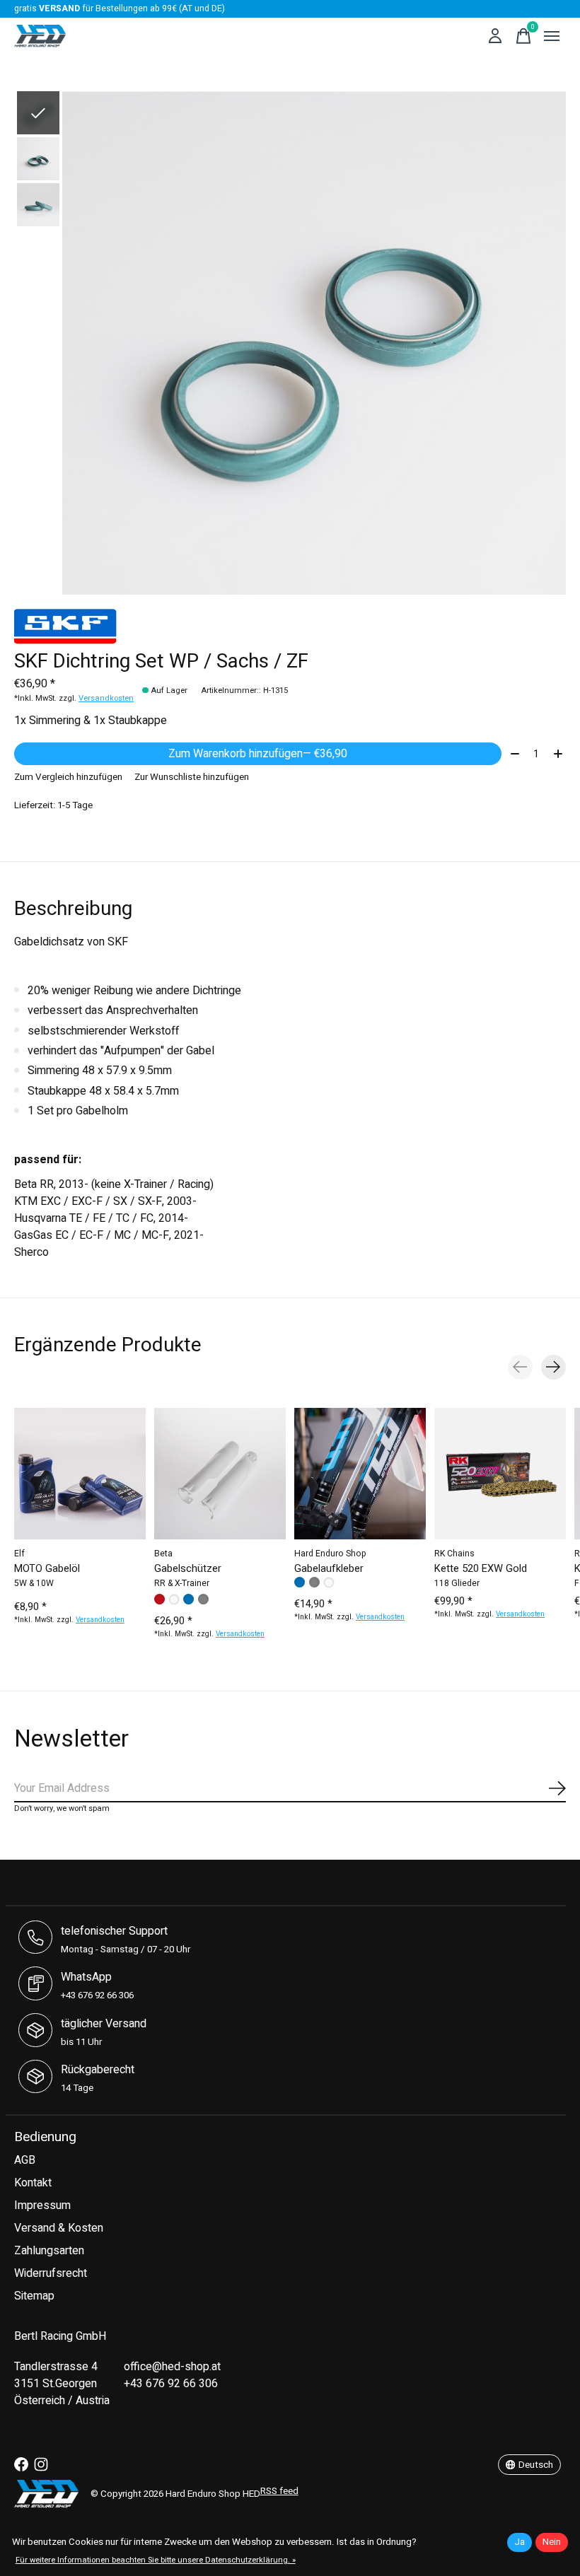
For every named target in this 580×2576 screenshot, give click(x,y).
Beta (163, 1554)
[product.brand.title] (290, 626)
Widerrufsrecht (51, 2273)
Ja (520, 2542)
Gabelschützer (188, 1568)
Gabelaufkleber (329, 1568)
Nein (552, 2542)
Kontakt (33, 2183)
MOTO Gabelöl (47, 1568)
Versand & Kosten (59, 2228)
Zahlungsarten (49, 2251)
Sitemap (34, 2296)
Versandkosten (106, 698)
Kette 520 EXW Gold (481, 1568)
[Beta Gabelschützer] (220, 1474)
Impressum (42, 2205)
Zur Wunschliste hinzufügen (192, 777)
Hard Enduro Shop (330, 1554)
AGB (25, 2160)
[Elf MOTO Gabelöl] (80, 1474)
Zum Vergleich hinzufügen (68, 777)
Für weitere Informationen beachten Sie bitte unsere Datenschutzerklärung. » (156, 2560)
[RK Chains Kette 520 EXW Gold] (500, 1474)
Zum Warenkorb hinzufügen (258, 754)
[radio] (159, 1599)
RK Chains (454, 1554)
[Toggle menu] (552, 36)
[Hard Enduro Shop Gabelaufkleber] (360, 1474)
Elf (19, 1554)
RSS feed (279, 2491)
